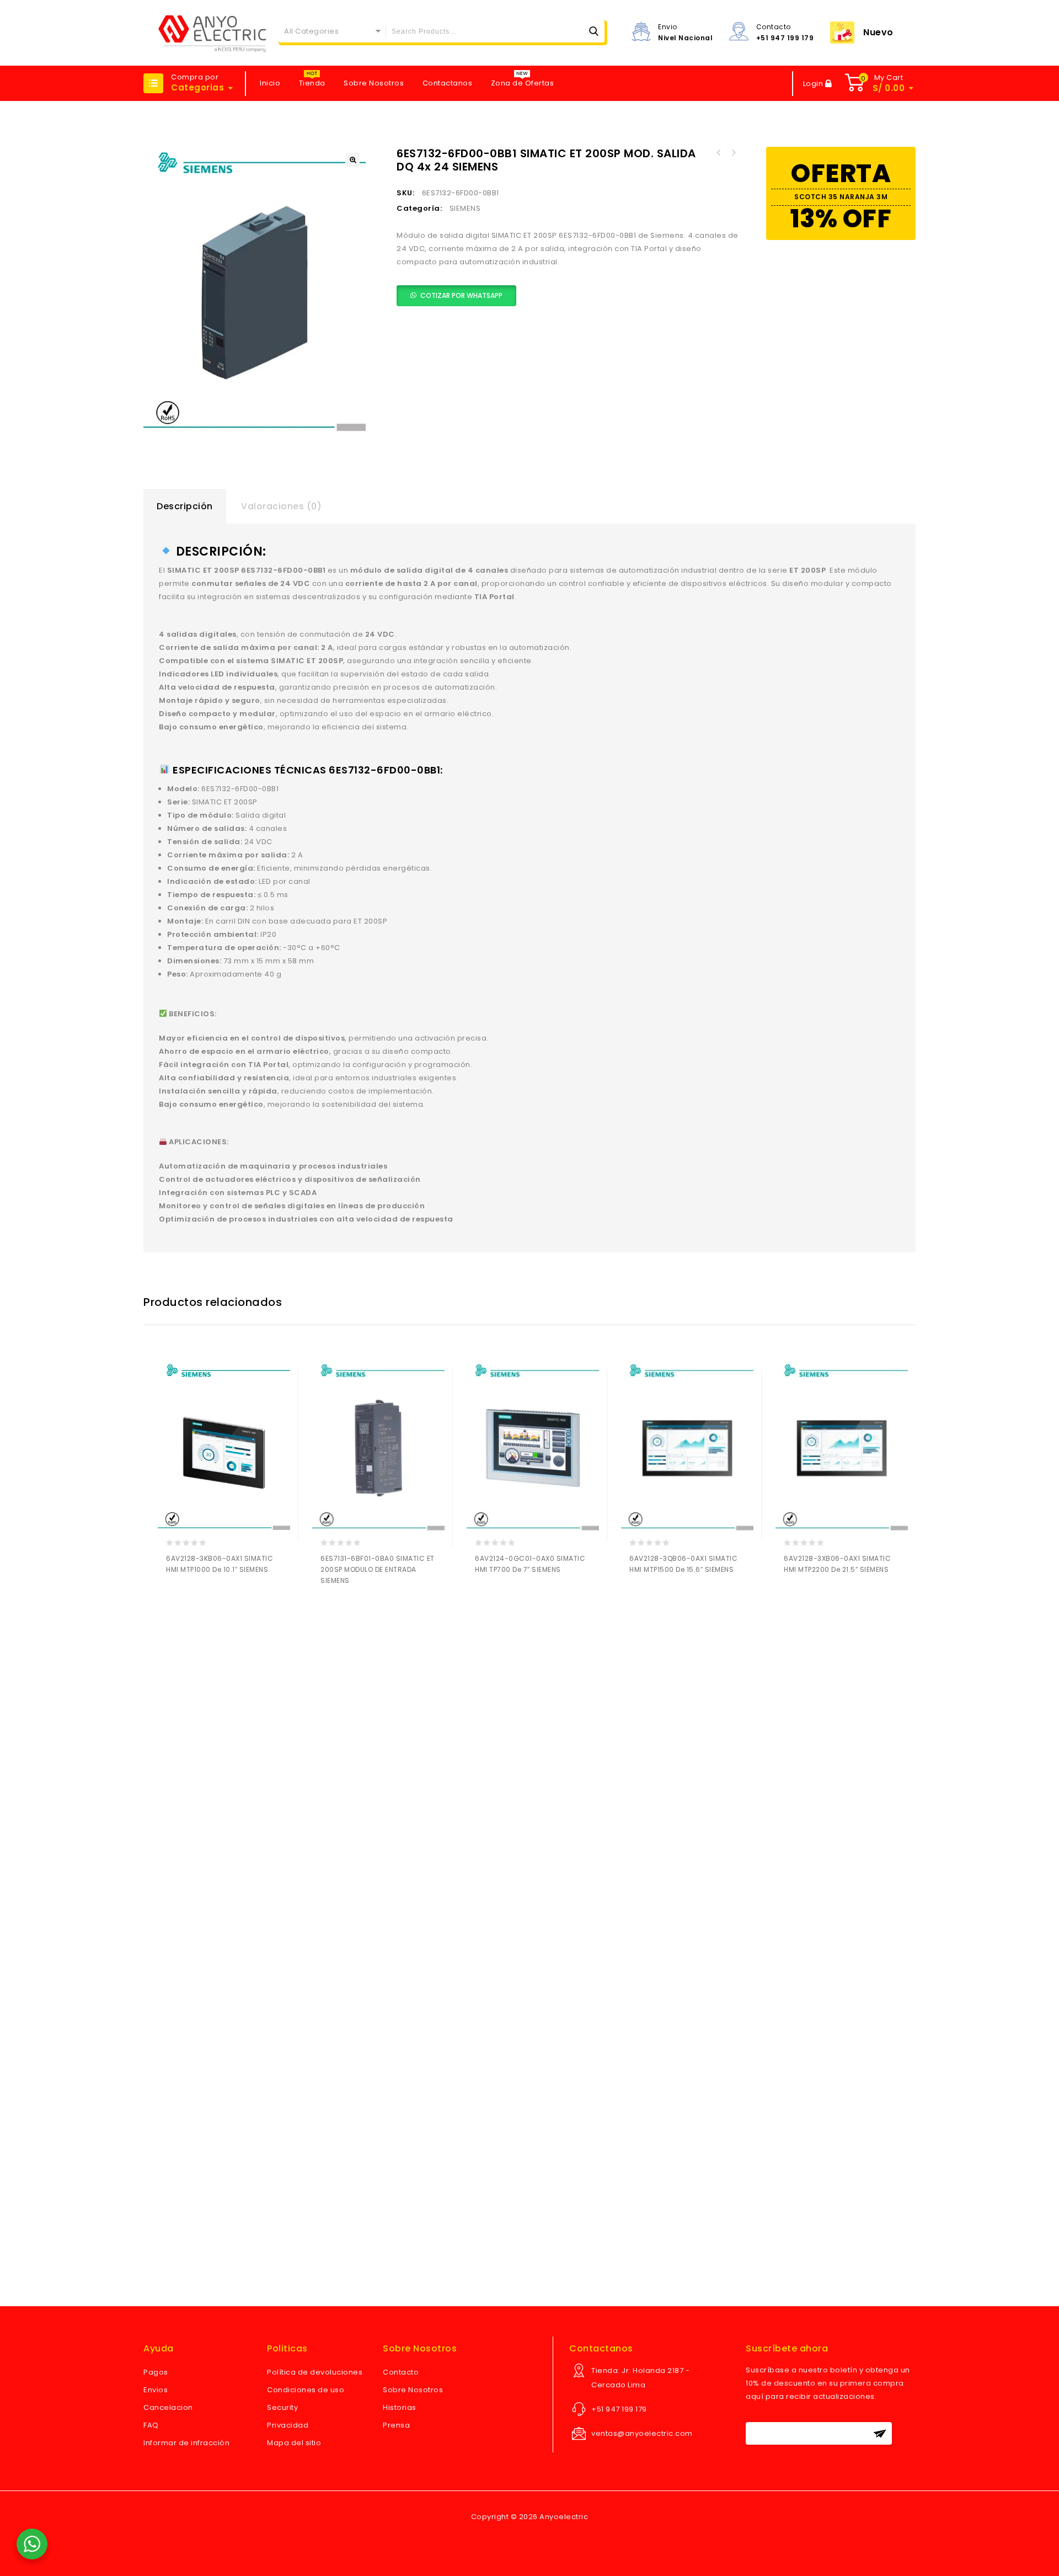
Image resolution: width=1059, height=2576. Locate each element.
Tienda (312, 83)
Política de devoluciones (315, 2372)
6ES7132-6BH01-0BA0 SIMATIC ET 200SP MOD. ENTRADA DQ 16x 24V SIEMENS (733, 153)
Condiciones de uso (306, 2390)
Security (282, 2407)
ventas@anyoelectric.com (642, 2433)
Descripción (185, 506)
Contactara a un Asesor (198, 1599)
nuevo (878, 32)
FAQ (151, 2425)
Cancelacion (168, 2407)
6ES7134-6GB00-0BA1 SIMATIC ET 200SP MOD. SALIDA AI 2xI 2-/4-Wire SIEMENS (719, 153)
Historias (400, 2407)
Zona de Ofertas (523, 83)
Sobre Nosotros (374, 83)
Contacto (401, 2372)
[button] (352, 160)
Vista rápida (220, 1599)
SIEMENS (465, 208)
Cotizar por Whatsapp (461, 295)
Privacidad (288, 2425)
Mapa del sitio (294, 2443)
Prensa (396, 2425)
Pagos (156, 2372)
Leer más (177, 1599)
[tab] (185, 506)
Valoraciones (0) (281, 506)
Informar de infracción (186, 2443)
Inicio (270, 83)
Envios (156, 2390)
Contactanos (448, 83)
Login (814, 84)
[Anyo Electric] (212, 33)
